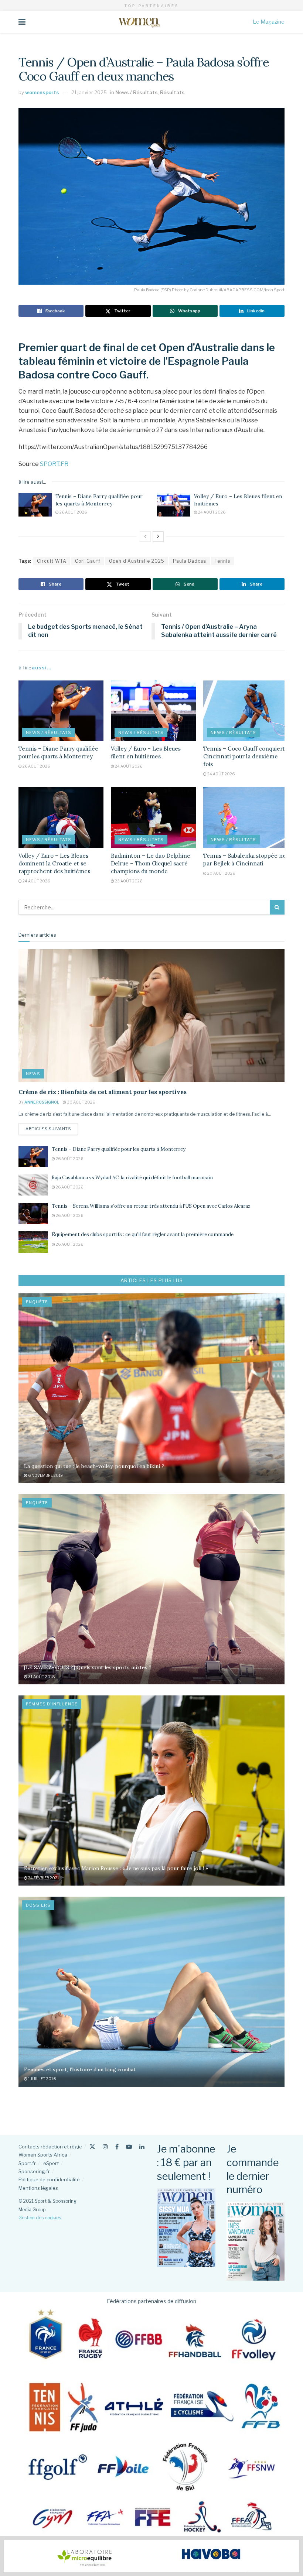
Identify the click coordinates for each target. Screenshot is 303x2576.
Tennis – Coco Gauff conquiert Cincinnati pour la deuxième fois (244, 756)
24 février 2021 (43, 1878)
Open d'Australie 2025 (137, 561)
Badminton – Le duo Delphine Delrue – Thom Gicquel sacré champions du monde (151, 863)
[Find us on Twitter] (92, 2147)
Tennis (222, 561)
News (33, 1074)
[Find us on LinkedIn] (142, 2147)
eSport (51, 2163)
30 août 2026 (81, 1102)
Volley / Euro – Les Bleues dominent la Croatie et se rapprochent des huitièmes (54, 863)
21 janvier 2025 (89, 92)
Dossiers (38, 1905)
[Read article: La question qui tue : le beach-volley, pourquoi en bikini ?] (151, 1388)
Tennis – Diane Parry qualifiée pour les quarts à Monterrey (99, 500)
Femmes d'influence (52, 1704)
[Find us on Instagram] (105, 2147)
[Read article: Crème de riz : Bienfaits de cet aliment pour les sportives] (151, 1016)
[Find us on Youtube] (129, 2147)
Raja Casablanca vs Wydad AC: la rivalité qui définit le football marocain (132, 1178)
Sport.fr (27, 2163)
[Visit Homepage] (139, 22)
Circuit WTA (52, 561)
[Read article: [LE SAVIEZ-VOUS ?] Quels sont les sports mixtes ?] (151, 1589)
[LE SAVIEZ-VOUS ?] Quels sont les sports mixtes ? (88, 1667)
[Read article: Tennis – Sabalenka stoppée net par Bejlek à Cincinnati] (246, 817)
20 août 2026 (221, 873)
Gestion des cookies (40, 2218)
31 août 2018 (41, 1677)
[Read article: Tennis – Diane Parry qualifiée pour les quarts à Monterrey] (35, 505)
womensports (42, 92)
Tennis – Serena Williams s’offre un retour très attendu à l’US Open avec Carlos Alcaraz (151, 1206)
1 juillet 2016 (42, 2079)
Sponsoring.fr (34, 2171)
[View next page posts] (158, 536)
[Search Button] (277, 907)
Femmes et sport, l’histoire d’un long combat (80, 2069)
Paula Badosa (190, 561)
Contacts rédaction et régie (50, 2147)
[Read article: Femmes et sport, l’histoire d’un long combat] (151, 1992)
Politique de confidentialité (49, 2179)
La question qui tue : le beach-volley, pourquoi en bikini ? (94, 1466)
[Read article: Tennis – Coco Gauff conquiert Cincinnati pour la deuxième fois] (246, 711)
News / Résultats (137, 92)
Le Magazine (269, 22)
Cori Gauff (88, 561)
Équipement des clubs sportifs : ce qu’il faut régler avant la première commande (143, 1234)
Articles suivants (52, 1128)
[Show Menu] (22, 22)
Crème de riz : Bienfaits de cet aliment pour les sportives (103, 1092)
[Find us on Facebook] (117, 2147)
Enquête (37, 1302)
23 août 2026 (128, 881)
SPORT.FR (54, 464)
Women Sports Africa (43, 2155)
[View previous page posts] (145, 536)
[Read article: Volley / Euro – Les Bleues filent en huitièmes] (174, 505)
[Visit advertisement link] (151, 2556)
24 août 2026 (211, 512)
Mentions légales (38, 2188)
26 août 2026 (73, 512)
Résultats (172, 92)
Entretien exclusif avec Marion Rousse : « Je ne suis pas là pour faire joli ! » (116, 1868)
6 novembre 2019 (45, 1475)
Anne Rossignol (42, 1102)
